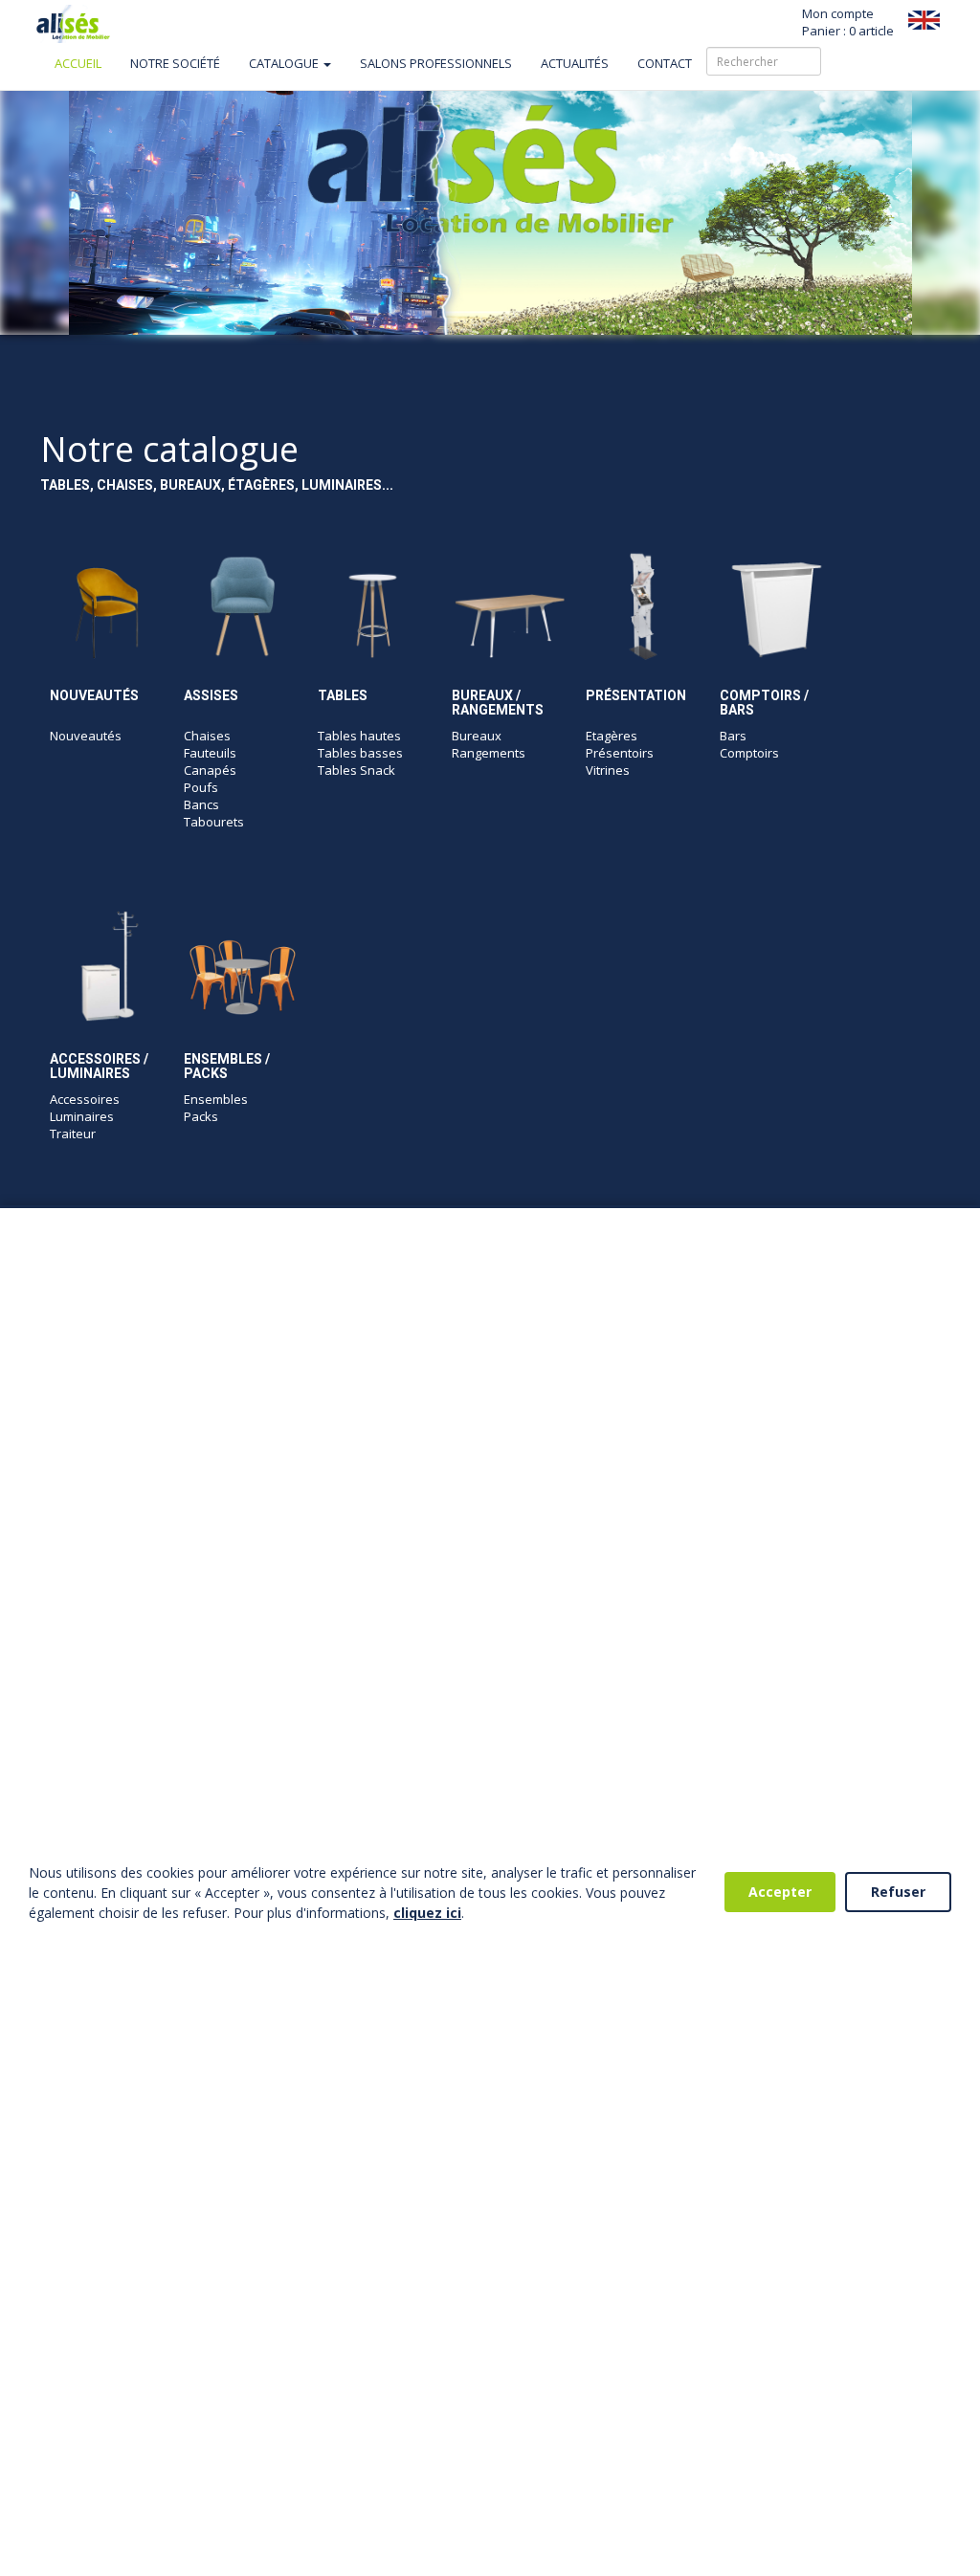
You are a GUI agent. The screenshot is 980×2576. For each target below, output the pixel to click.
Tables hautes (359, 736)
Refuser (898, 1892)
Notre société (175, 63)
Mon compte (838, 13)
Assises (211, 695)
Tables (343, 695)
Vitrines (608, 770)
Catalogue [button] (285, 63)
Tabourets (214, 822)
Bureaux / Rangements (498, 703)
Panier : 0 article (848, 31)
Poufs (201, 787)
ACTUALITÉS (575, 63)
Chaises (207, 736)
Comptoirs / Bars (764, 703)
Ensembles (216, 1099)
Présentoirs (620, 753)
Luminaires (82, 1116)
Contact (665, 63)
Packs (201, 1116)
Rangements (489, 753)
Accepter (780, 1892)
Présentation (636, 695)
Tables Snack (356, 770)
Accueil (78, 63)
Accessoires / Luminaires (99, 1066)
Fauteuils (210, 753)
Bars (733, 736)
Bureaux (477, 736)
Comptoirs (749, 753)
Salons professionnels (436, 63)
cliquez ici (427, 1913)
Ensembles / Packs (227, 1066)
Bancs (201, 804)
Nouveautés (94, 695)
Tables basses (360, 753)
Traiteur (73, 1134)
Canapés (210, 770)
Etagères (612, 736)
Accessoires (85, 1099)
